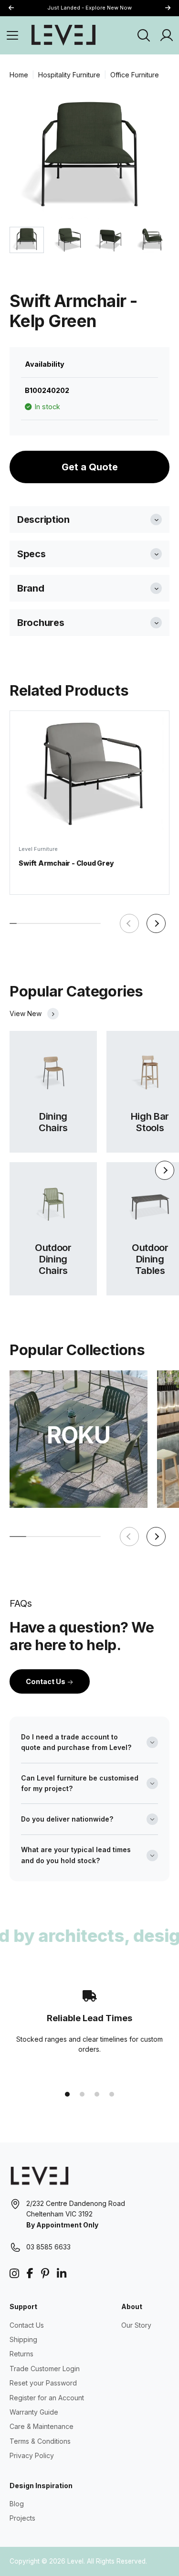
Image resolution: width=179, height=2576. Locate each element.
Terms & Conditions (40, 2441)
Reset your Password (43, 2383)
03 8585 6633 (48, 2247)
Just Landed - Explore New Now (89, 8)
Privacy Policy (32, 2455)
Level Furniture (38, 849)
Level (75, 2561)
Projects (22, 2518)
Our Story (136, 2325)
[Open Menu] (12, 35)
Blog (17, 2504)
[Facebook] (30, 2274)
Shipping (23, 2339)
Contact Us (46, 1681)
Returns (21, 2354)
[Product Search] (144, 35)
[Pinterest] (45, 2274)
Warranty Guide (34, 2412)
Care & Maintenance (42, 2426)
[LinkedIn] (62, 2274)
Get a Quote (90, 467)
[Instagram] (14, 2274)
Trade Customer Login (45, 2369)
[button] (168, 8)
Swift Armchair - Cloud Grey (66, 863)
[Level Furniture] (63, 35)
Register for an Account (47, 2398)
